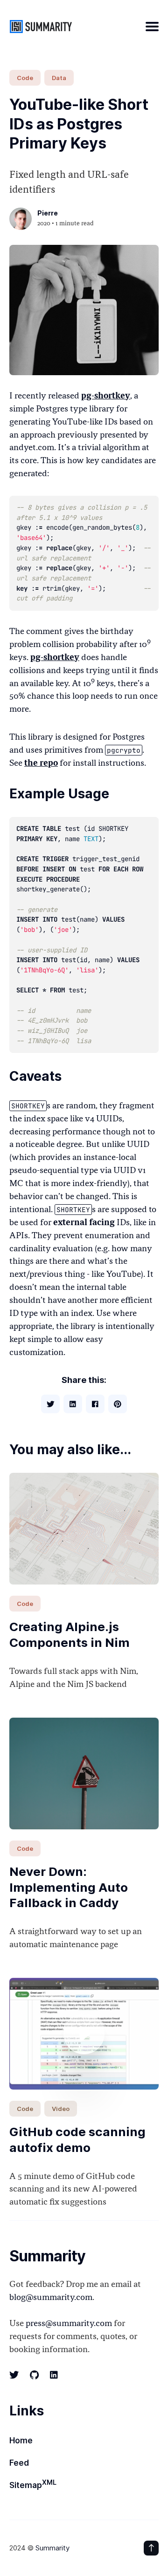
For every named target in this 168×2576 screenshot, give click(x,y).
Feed (19, 2463)
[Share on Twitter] (50, 1404)
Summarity (52, 2548)
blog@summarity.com (51, 2298)
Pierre (48, 213)
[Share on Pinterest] (118, 1404)
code (25, 78)
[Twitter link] (15, 2375)
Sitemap (33, 2484)
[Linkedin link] (54, 2375)
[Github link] (34, 2375)
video (61, 2109)
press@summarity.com (69, 2324)
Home (21, 2441)
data (59, 78)
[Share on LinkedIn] (73, 1404)
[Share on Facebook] (95, 1404)
